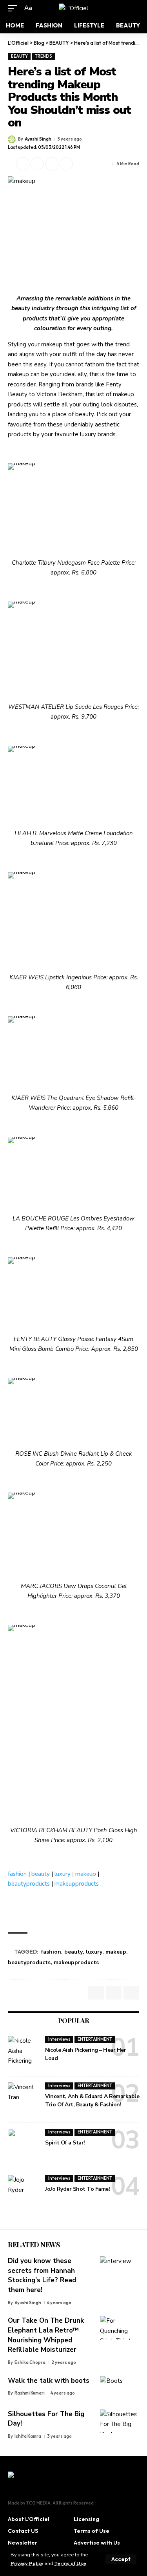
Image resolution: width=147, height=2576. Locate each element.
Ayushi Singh (38, 139)
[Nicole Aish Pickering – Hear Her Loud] (24, 2053)
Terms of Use (70, 2563)
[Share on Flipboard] (37, 164)
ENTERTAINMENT (95, 2039)
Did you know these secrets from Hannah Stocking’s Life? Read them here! (42, 2275)
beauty (41, 1874)
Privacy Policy (27, 2563)
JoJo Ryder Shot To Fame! (77, 2189)
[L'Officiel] (73, 8)
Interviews (59, 2039)
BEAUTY (19, 56)
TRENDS (44, 56)
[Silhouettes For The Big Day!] (120, 2421)
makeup (86, 1874)
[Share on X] (23, 164)
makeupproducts (77, 1884)
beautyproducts (29, 1884)
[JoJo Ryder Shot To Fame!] (24, 2192)
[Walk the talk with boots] (120, 2388)
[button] (121, 2559)
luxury (63, 1874)
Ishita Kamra (28, 2436)
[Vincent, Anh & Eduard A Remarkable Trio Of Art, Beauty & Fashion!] (24, 2100)
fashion (17, 1874)
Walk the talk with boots (49, 2381)
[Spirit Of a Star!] (24, 2146)
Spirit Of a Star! (65, 2143)
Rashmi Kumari (30, 2393)
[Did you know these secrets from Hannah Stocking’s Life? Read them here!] (120, 2268)
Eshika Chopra (30, 2362)
